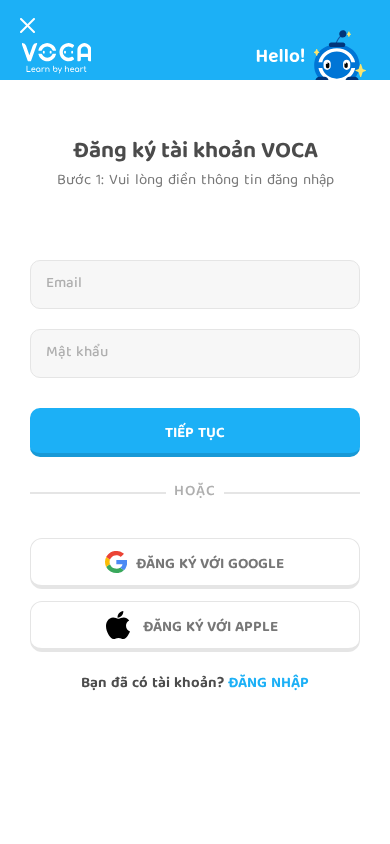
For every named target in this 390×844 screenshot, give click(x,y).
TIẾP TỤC (195, 434)
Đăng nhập (268, 684)
